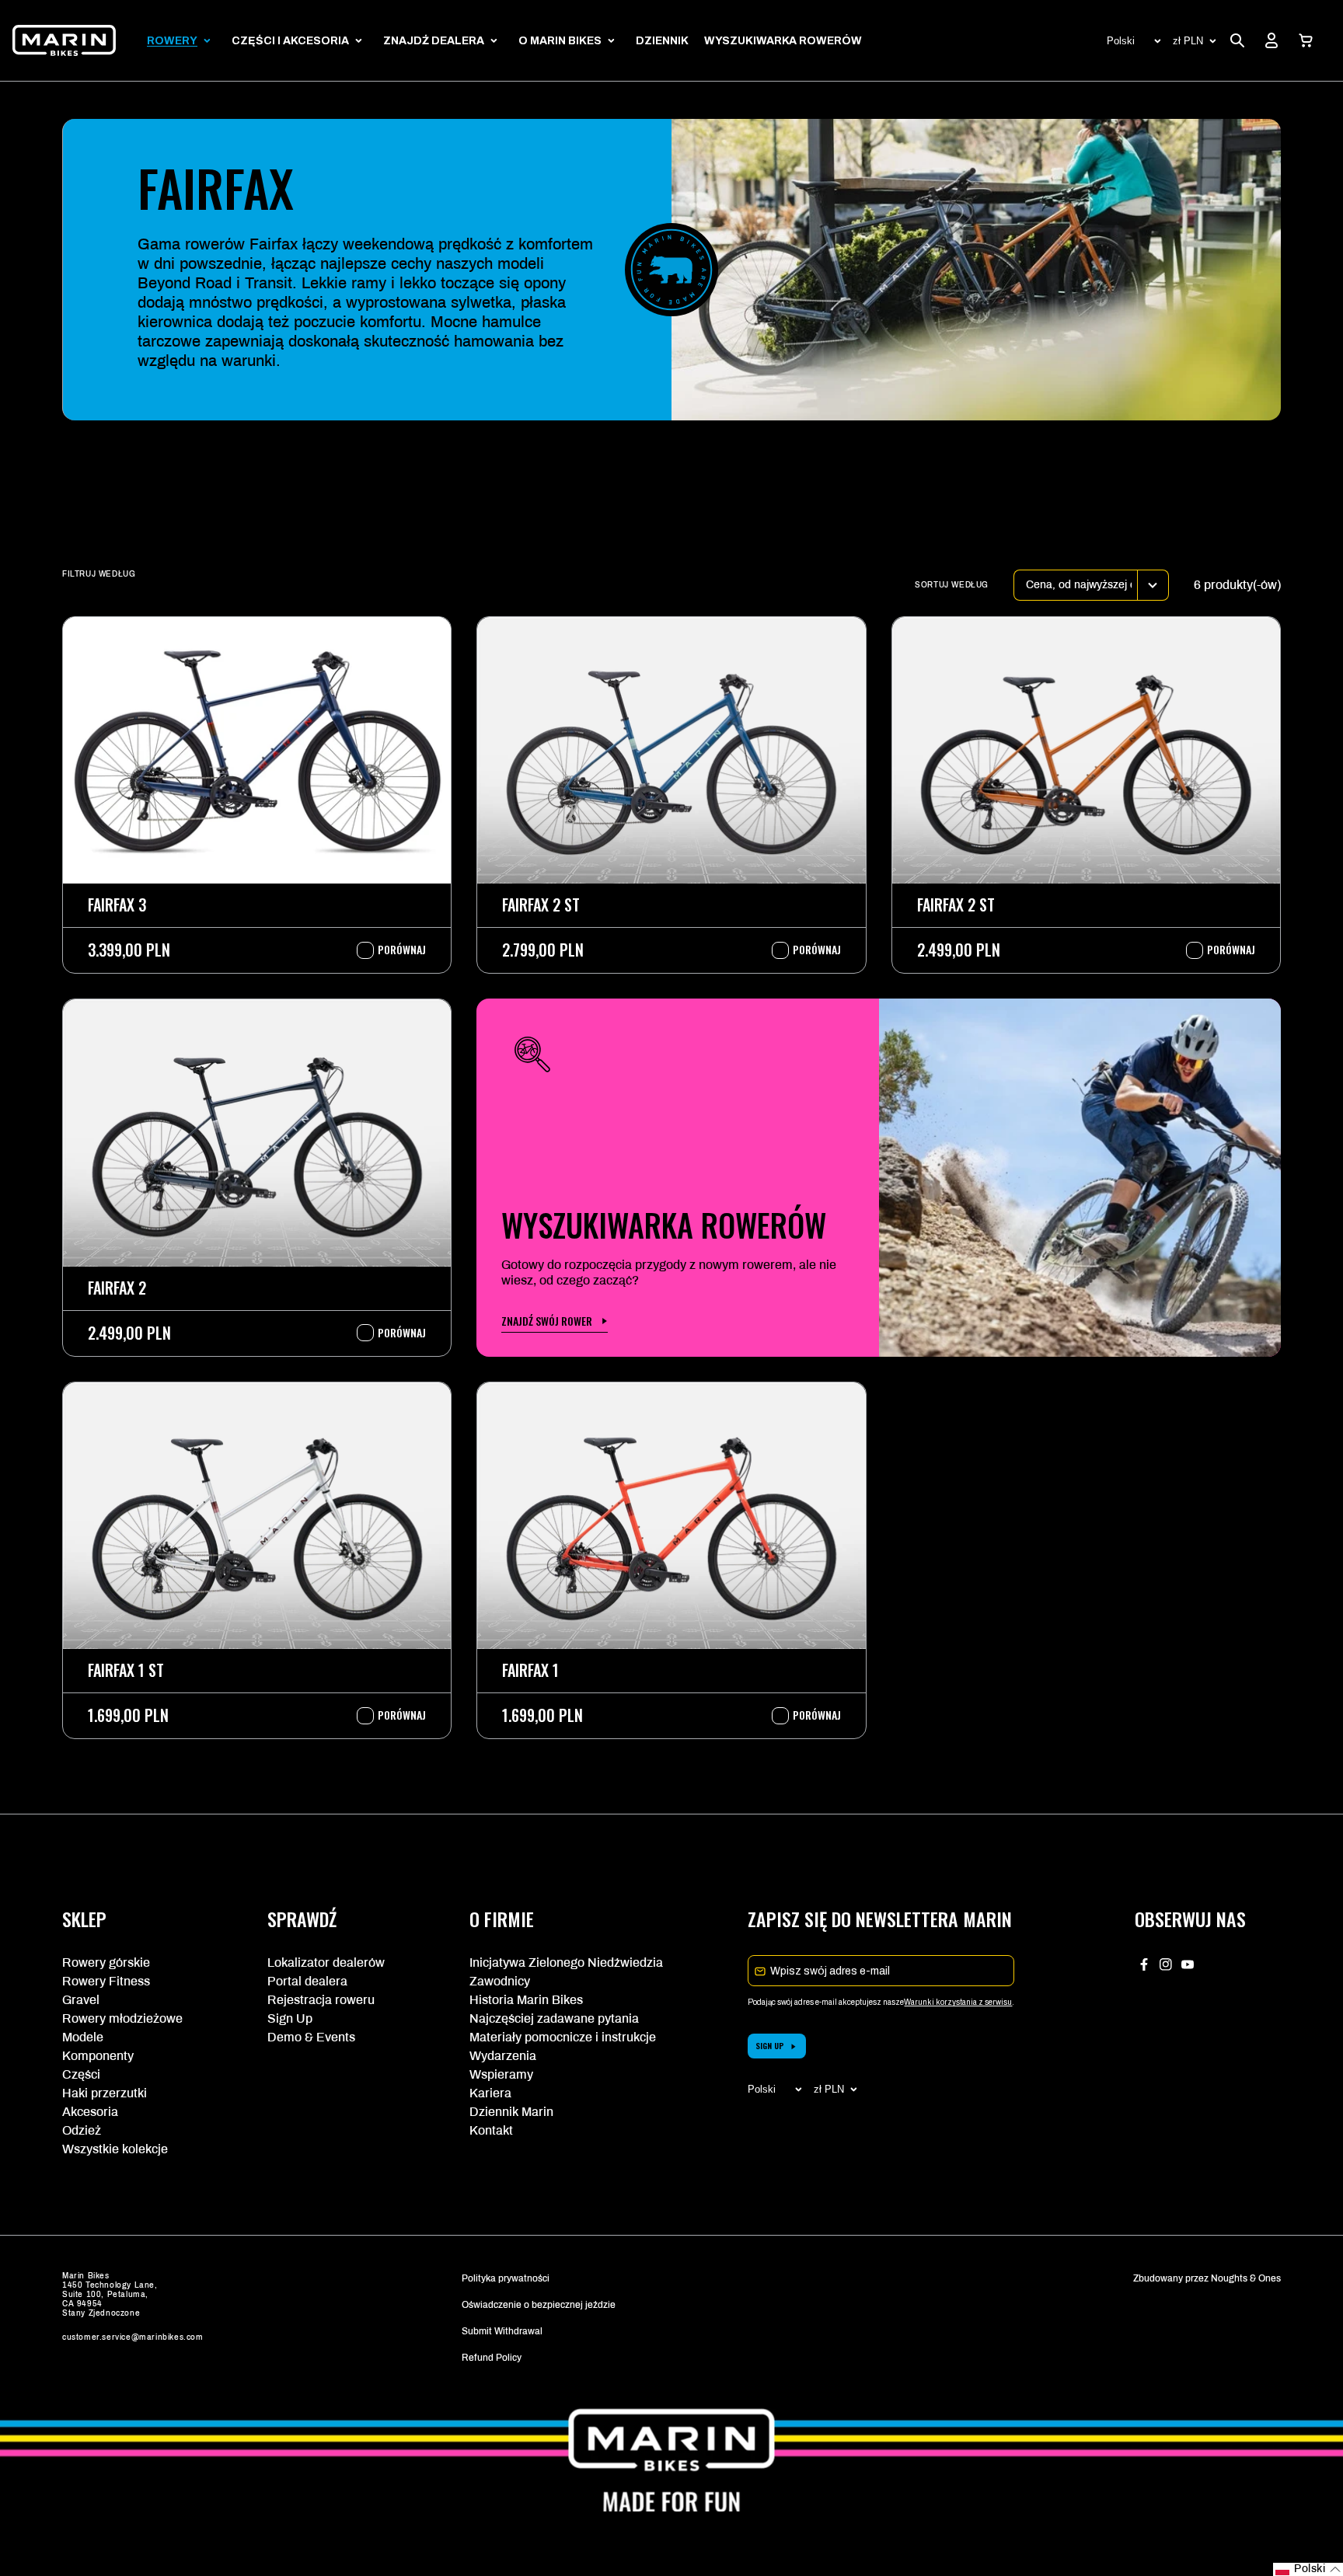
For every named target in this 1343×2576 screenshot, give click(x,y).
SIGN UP (770, 2046)
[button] (1306, 40)
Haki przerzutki (105, 2093)
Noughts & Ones (1246, 2278)
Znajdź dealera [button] (434, 41)
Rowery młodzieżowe (122, 2018)
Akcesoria (90, 2112)
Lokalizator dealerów (326, 1963)
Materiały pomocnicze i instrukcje (563, 2037)
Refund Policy (492, 2358)
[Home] (64, 40)
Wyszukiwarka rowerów (783, 41)
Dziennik (662, 41)
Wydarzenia (503, 2056)
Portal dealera (307, 1981)
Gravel (81, 2000)
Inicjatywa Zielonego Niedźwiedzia (566, 1963)
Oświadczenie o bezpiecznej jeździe (539, 2305)
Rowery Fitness (106, 1981)
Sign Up (290, 2018)
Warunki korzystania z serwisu (958, 2002)
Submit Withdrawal (502, 2331)
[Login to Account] (1271, 40)
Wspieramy (501, 2074)
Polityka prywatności (506, 2278)
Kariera (490, 2093)
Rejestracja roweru (321, 2000)
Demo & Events (311, 2037)
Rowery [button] (172, 41)
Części (81, 2074)
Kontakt (491, 2130)
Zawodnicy (500, 1981)
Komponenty (98, 2056)
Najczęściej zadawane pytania (554, 2018)
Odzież (82, 2130)
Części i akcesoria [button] (290, 41)
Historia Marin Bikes (526, 2000)
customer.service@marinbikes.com (133, 2337)
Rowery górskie (106, 1963)
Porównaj (394, 950)
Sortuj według (952, 585)
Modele (83, 2037)
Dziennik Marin (511, 2112)
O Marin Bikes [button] (560, 41)
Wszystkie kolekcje (115, 2149)
